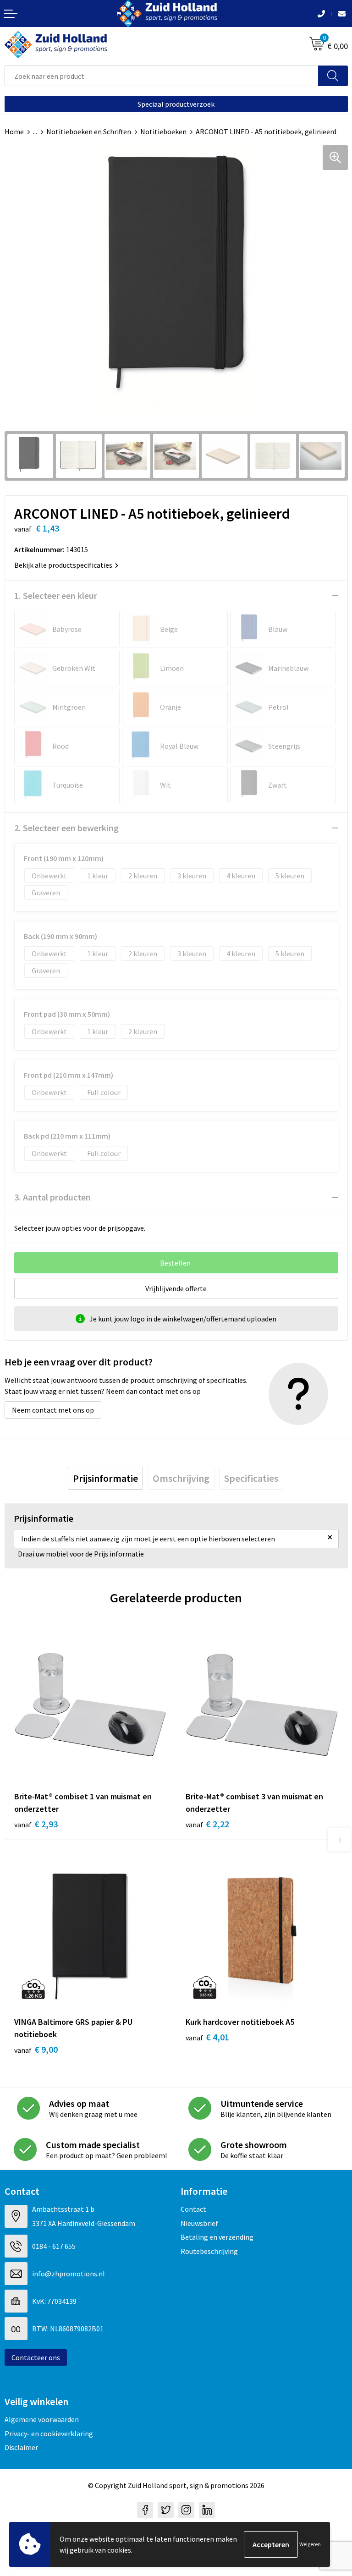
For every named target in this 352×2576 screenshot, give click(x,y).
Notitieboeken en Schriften (89, 132)
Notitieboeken (163, 132)
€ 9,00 (36, 2049)
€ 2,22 (207, 1824)
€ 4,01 (207, 2037)
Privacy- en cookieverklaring (49, 2433)
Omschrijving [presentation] (181, 1478)
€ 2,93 (36, 1824)
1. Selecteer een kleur (56, 595)
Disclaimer (21, 2447)
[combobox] (162, 76)
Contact (193, 2209)
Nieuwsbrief (199, 2223)
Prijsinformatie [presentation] (105, 1478)
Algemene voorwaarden (42, 2419)
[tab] (105, 1478)
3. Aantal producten (52, 1197)
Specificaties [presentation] (251, 1478)
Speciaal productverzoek (176, 104)
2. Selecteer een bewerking (66, 828)
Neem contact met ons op (53, 1410)
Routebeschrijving (209, 2251)
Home (14, 132)
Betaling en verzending (217, 2237)
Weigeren (310, 2544)
